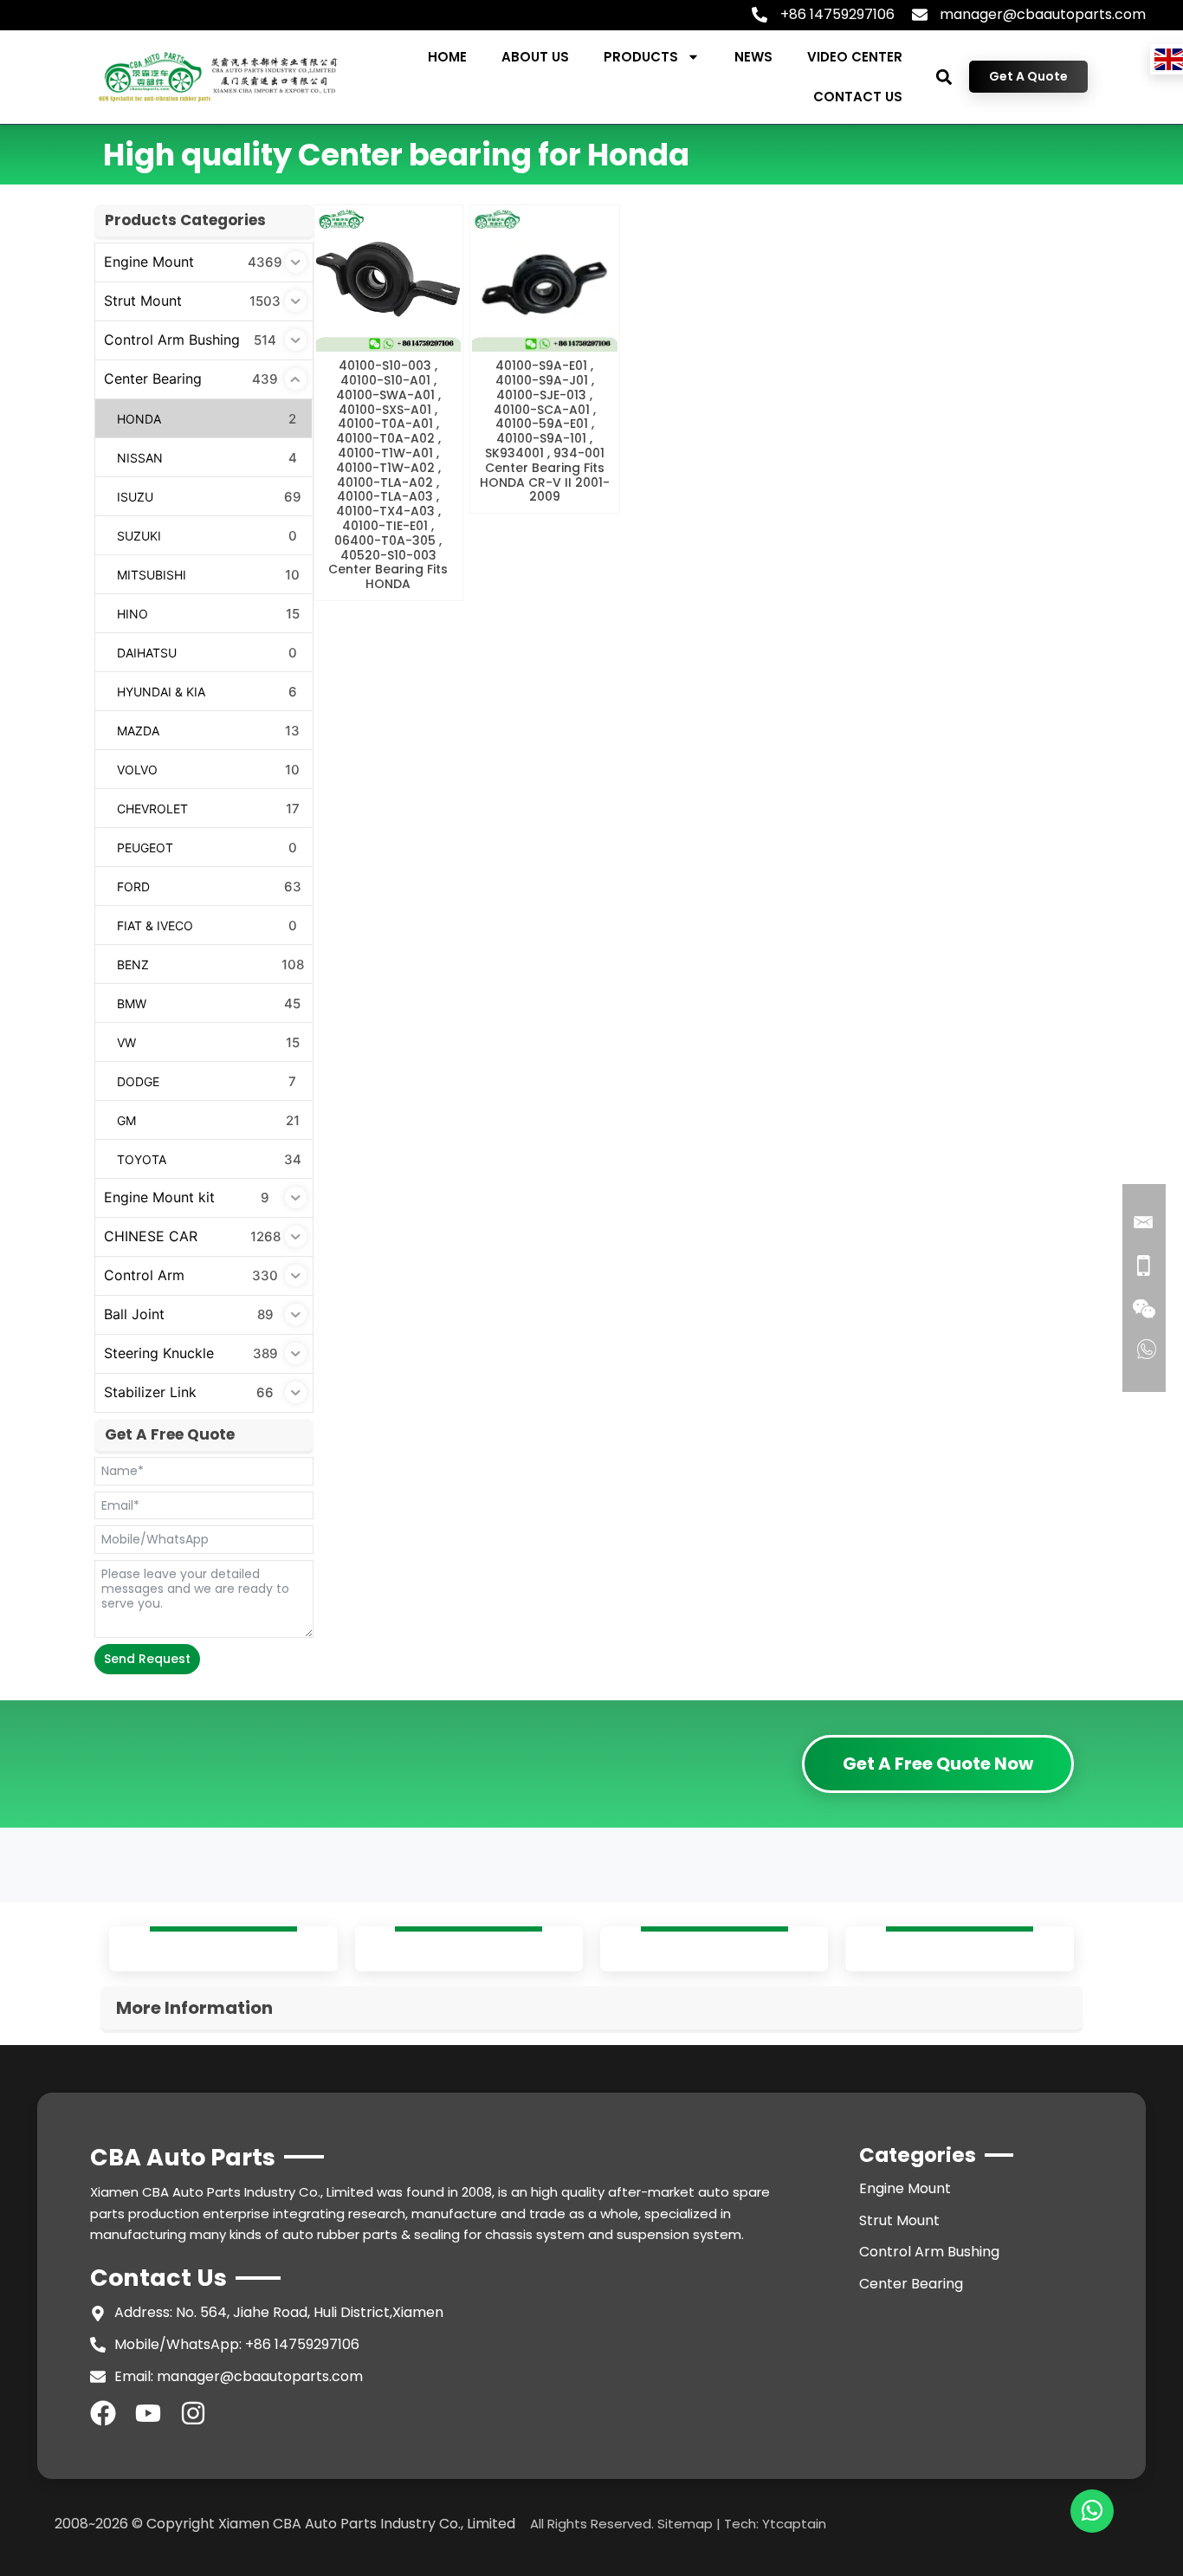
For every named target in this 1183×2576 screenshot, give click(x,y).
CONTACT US (858, 97)
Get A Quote (1028, 76)
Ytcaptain (794, 2524)
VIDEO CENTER (855, 57)
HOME (447, 57)
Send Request (147, 1659)
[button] (944, 77)
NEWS (753, 57)
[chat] (1092, 2511)
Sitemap (685, 2524)
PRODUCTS (641, 57)
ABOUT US (535, 57)
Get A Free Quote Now (938, 1764)
